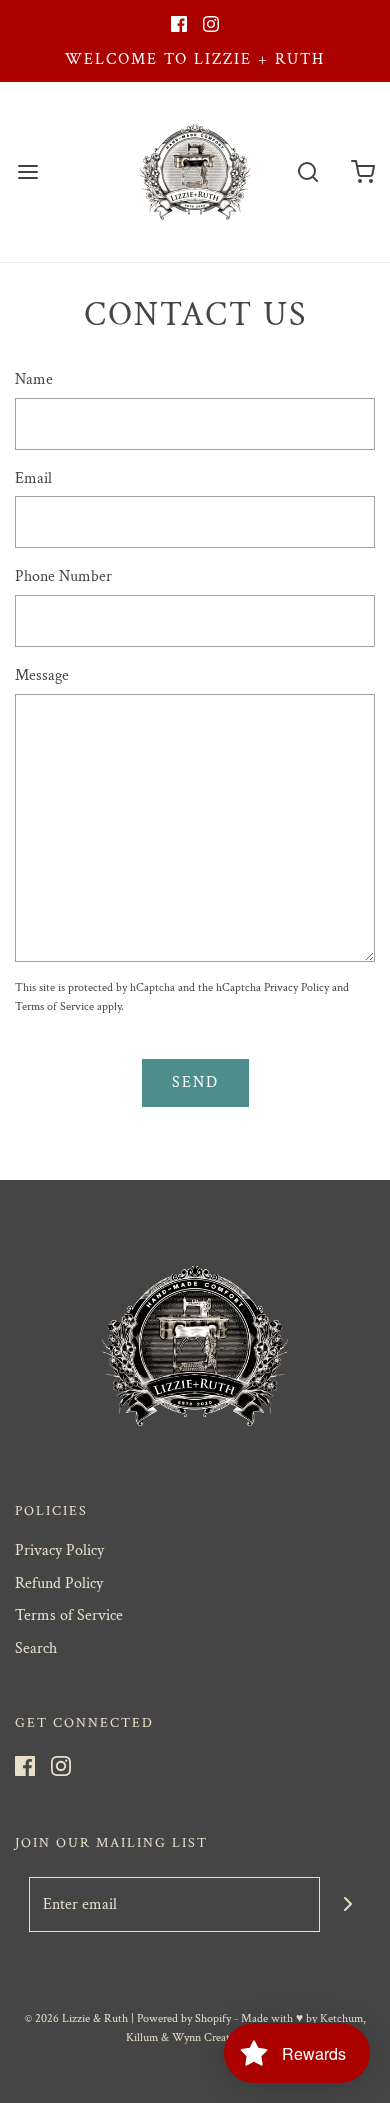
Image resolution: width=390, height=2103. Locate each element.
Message (42, 675)
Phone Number (63, 576)
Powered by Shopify (184, 2018)
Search (36, 1648)
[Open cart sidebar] (362, 172)
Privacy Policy (296, 987)
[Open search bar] (307, 172)
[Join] (347, 1904)
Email (33, 478)
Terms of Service (54, 1006)
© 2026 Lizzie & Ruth (76, 2018)
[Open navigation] (27, 172)
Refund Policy (59, 1583)
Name (34, 379)
